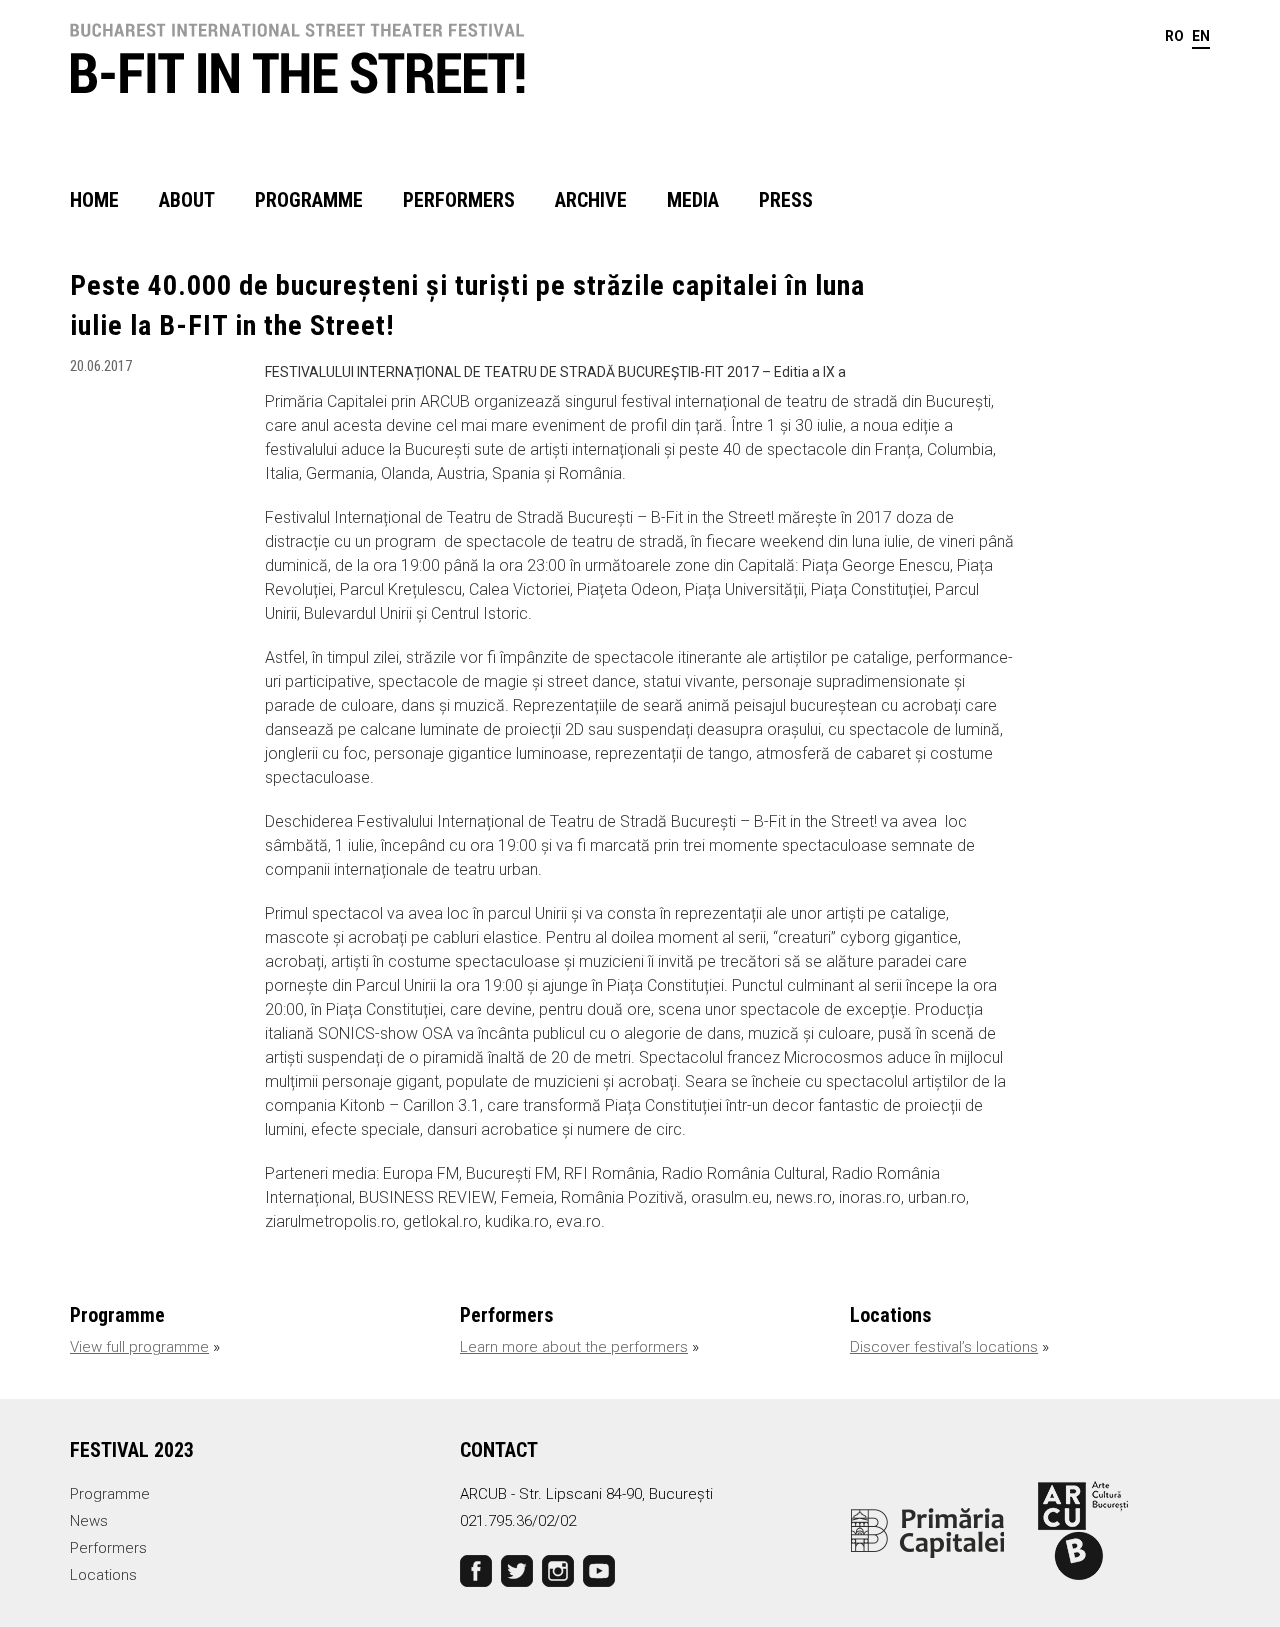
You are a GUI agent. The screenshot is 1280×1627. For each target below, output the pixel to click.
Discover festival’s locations (944, 1347)
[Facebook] (476, 1569)
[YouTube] (599, 1569)
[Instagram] (558, 1569)
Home (94, 200)
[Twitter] (517, 1569)
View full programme (139, 1347)
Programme (309, 200)
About (187, 200)
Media (693, 200)
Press (786, 200)
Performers (459, 200)
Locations (103, 1575)
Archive (591, 200)
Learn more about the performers (574, 1347)
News (89, 1521)
